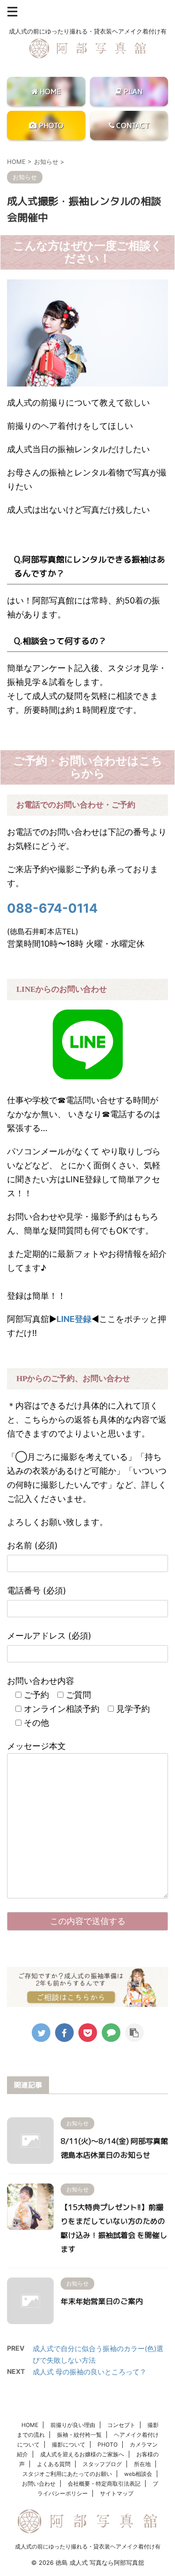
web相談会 (138, 2474)
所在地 (142, 2464)
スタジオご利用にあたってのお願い (67, 2474)
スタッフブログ (102, 2464)
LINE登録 (74, 1319)
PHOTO (108, 2444)
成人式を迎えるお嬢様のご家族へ (82, 2454)
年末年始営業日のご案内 (102, 2301)
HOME (30, 2425)
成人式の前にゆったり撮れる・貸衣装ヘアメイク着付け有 (88, 2546)
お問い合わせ (39, 2484)
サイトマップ (117, 2493)
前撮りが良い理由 (73, 2425)
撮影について (69, 2444)
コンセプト (121, 2425)
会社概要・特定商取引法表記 (104, 2484)
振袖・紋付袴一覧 (79, 2435)
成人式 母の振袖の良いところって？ (90, 2372)
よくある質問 (54, 2464)
